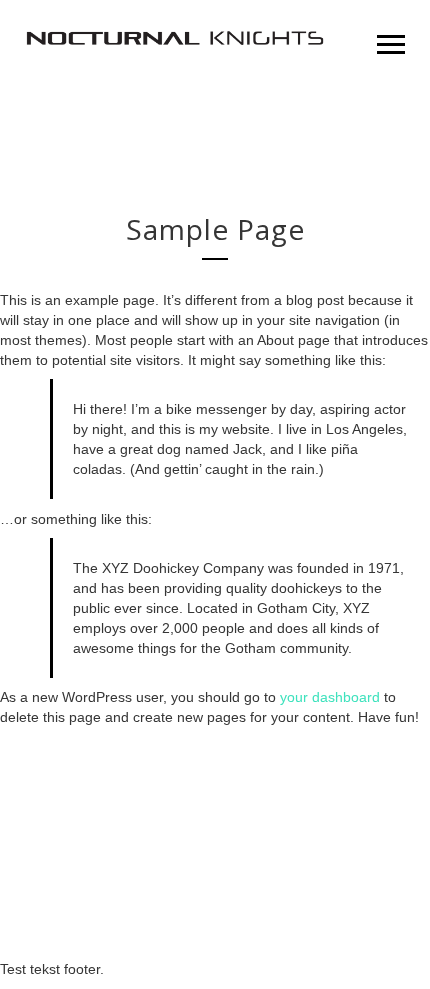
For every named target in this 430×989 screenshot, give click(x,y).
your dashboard (330, 697)
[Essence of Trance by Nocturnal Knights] (175, 40)
